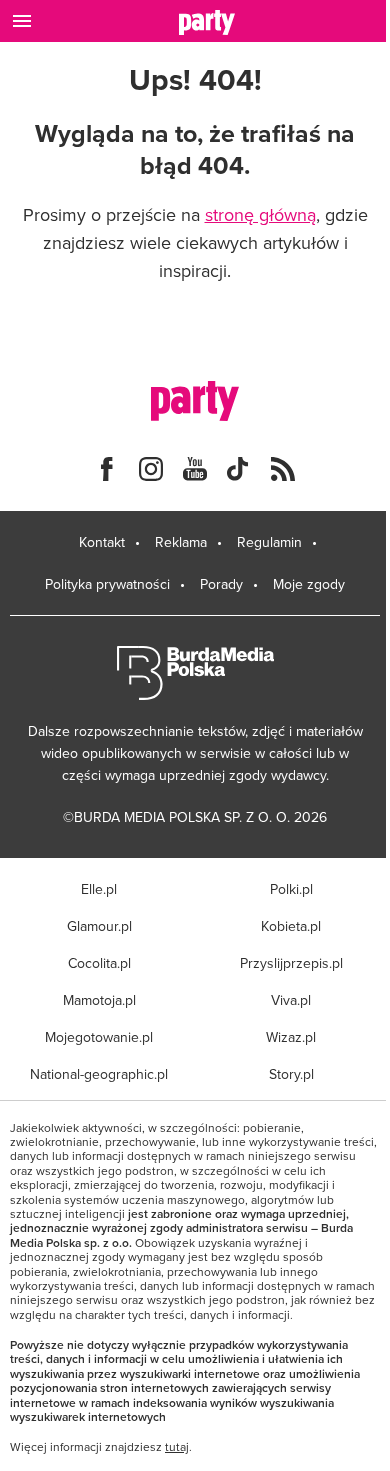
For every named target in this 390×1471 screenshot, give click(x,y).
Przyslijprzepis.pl (291, 963)
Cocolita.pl (99, 963)
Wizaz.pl (291, 1037)
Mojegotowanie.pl (99, 1037)
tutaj (177, 1447)
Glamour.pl (99, 926)
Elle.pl (99, 889)
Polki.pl (291, 889)
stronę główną (260, 214)
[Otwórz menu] (22, 21)
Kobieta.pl (291, 926)
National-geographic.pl (99, 1074)
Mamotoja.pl (99, 1000)
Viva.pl (291, 1000)
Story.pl (291, 1074)
